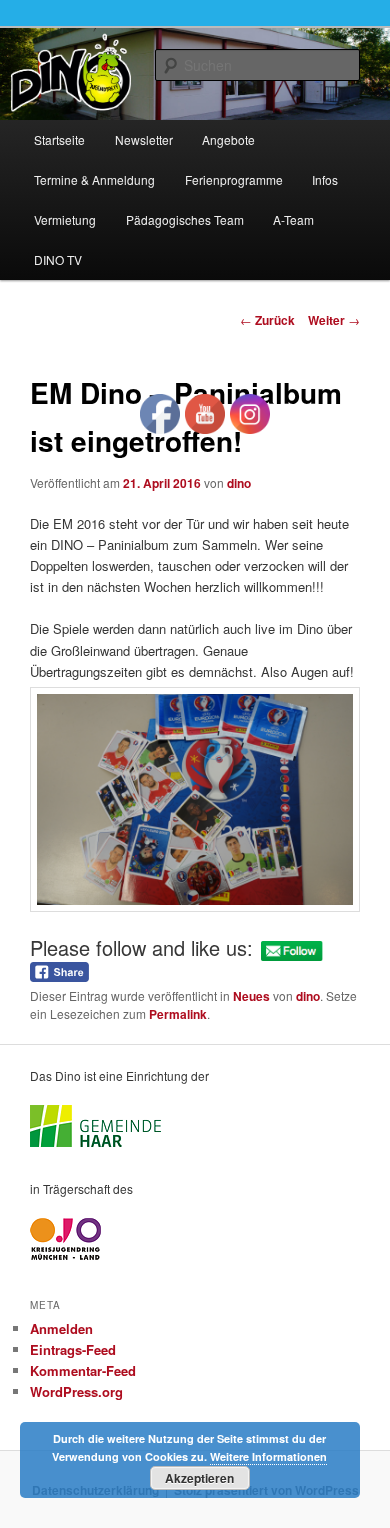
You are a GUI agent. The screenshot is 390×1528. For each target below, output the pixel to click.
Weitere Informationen (268, 1456)
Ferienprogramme (234, 179)
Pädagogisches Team (185, 219)
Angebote (228, 139)
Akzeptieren (199, 1478)
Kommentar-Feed (83, 1370)
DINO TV (58, 259)
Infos (325, 179)
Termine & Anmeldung (94, 179)
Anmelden (61, 1328)
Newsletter (144, 139)
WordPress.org (76, 1391)
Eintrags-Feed (73, 1349)
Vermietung (65, 219)
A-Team (293, 219)
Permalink (178, 1014)
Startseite (59, 139)
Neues (251, 996)
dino (239, 483)
